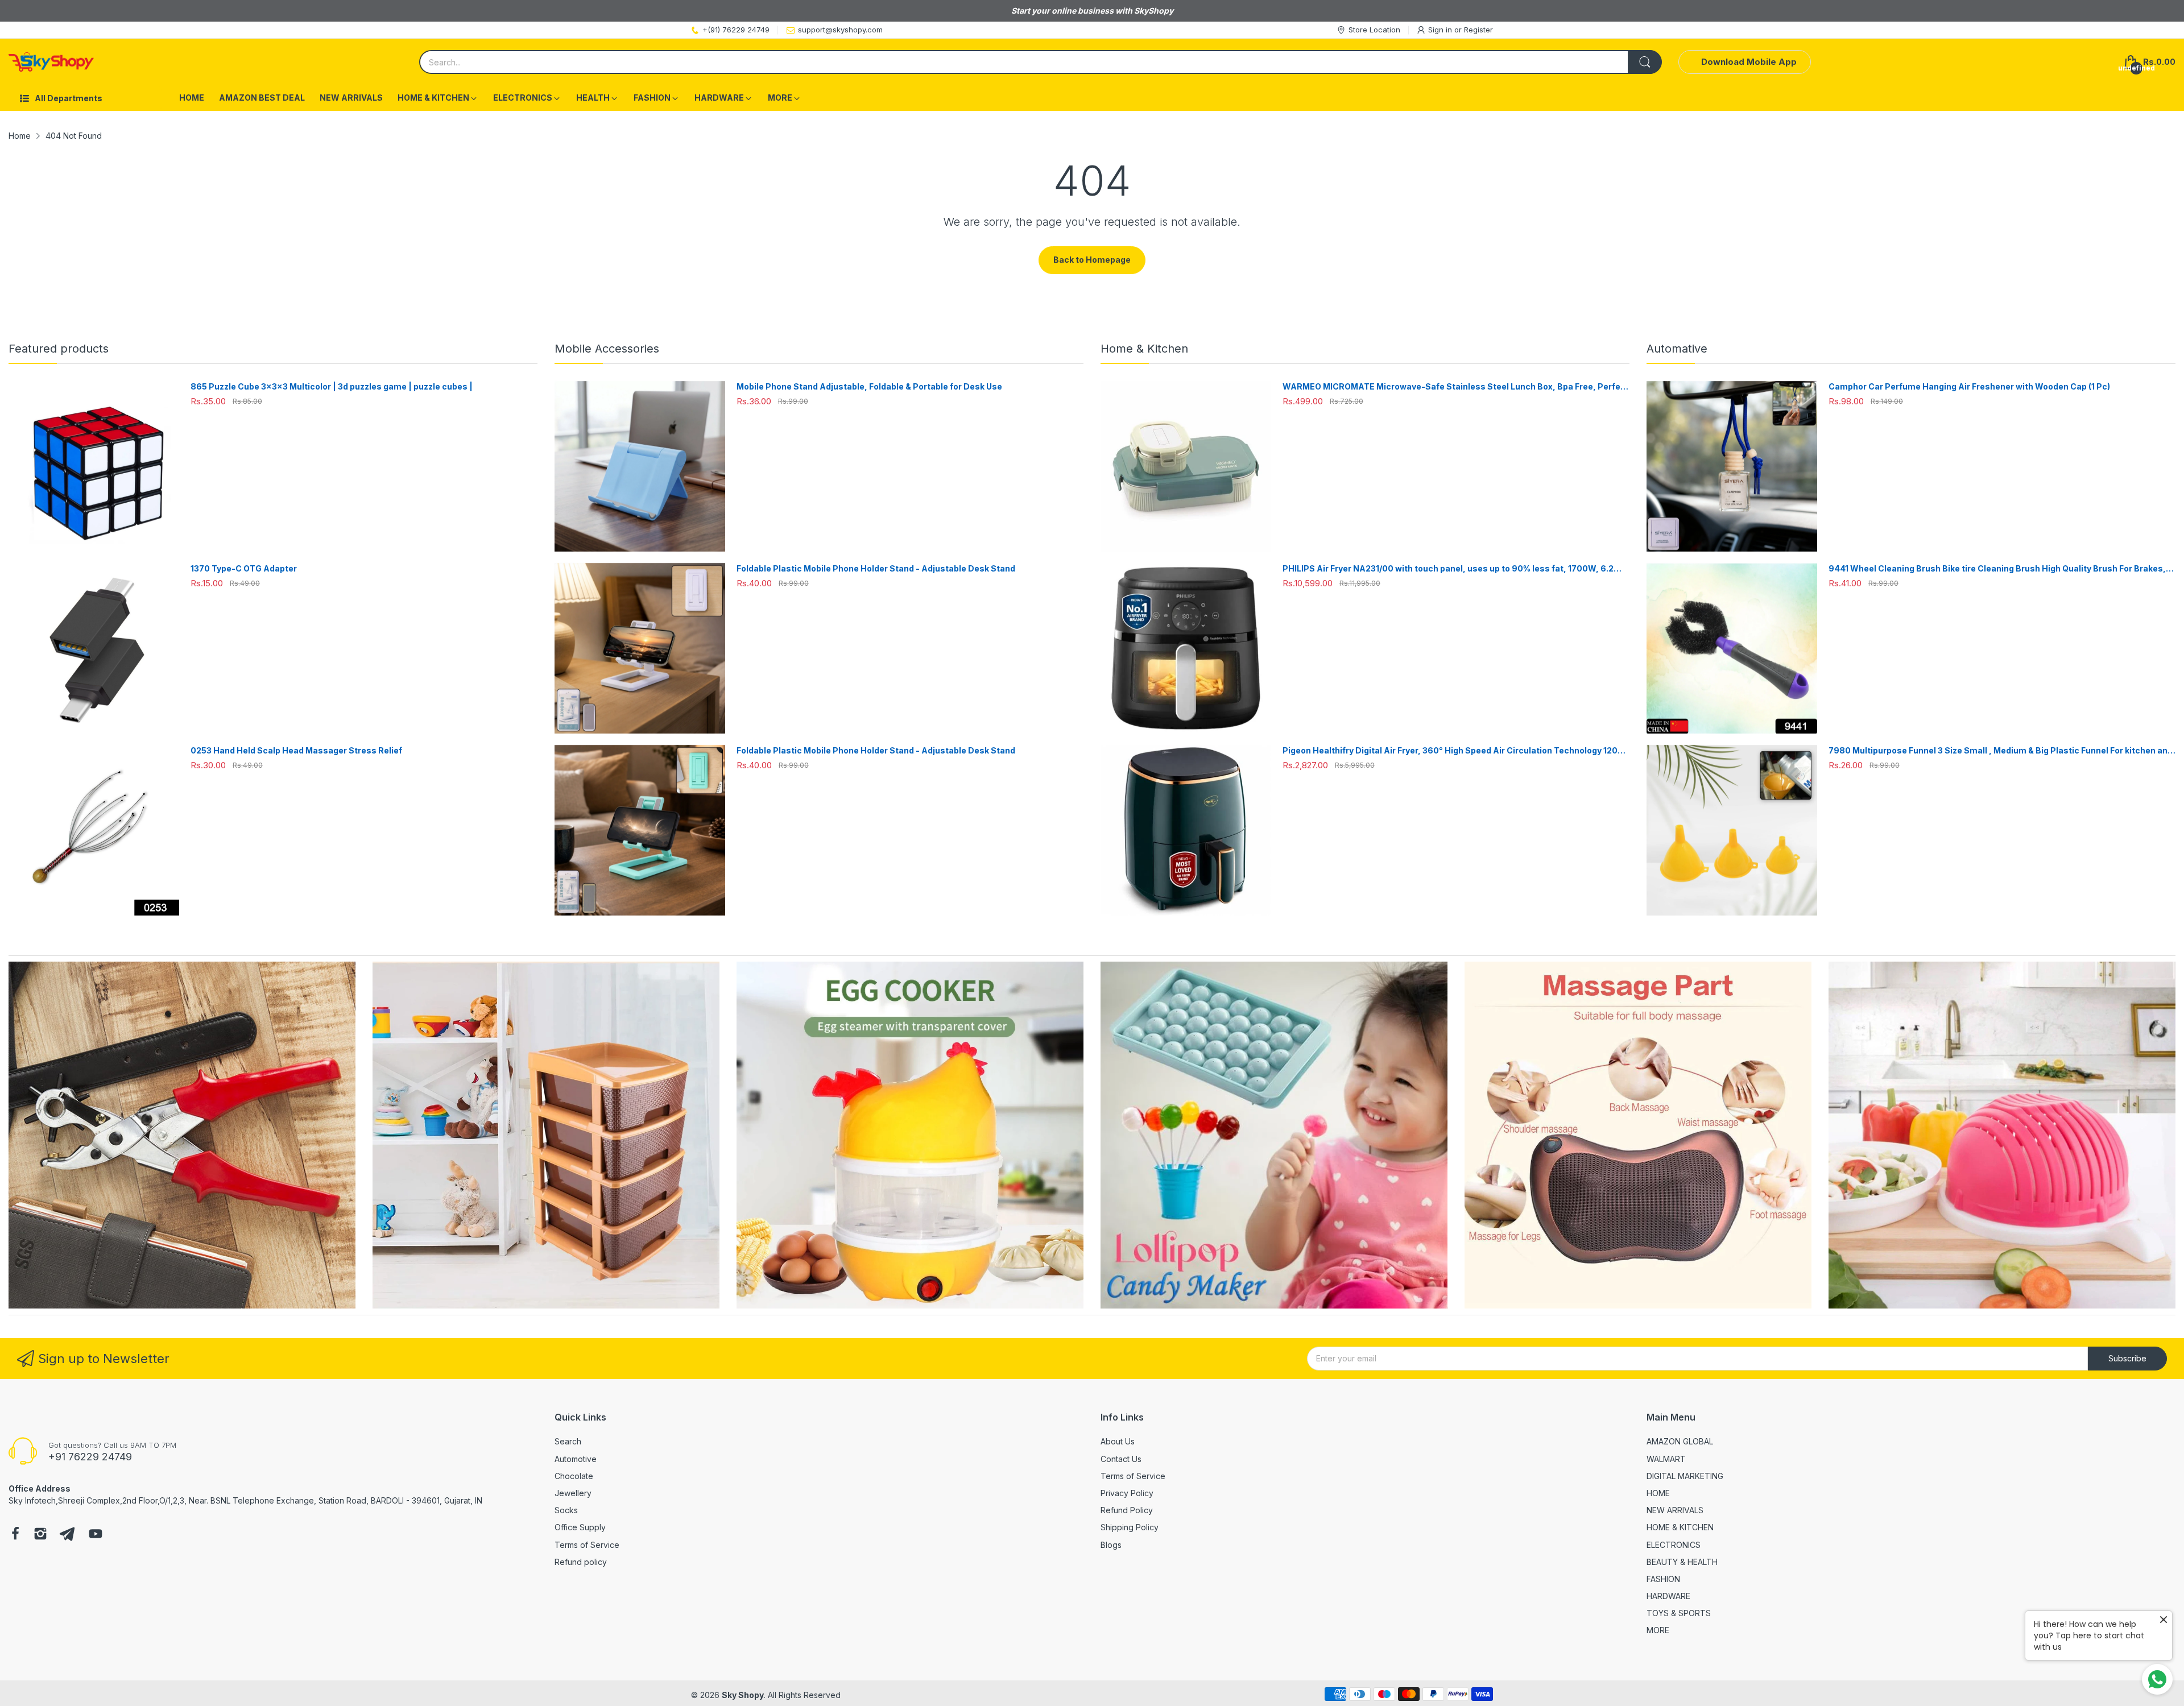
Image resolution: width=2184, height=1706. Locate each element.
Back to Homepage (1092, 260)
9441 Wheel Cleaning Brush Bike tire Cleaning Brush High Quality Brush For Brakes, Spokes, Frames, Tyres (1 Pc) (1997, 569)
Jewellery (573, 1493)
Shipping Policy (1130, 1527)
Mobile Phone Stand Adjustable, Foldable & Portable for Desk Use (869, 386)
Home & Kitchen (1144, 349)
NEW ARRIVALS (1675, 1510)
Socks (566, 1510)
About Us (1118, 1441)
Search (568, 1441)
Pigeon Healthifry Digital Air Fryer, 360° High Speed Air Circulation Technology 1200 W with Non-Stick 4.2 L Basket (1453, 751)
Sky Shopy (743, 1695)
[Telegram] (67, 1535)
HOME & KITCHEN (1680, 1527)
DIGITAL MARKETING (1685, 1476)
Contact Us (1121, 1459)
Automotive (576, 1459)
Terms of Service (587, 1545)
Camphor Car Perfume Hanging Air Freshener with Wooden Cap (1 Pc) (1969, 386)
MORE (1658, 1630)
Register (1478, 30)
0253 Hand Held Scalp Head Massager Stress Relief (296, 750)
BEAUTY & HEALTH (1682, 1562)
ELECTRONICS (1674, 1545)
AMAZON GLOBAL (1680, 1441)
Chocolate (574, 1476)
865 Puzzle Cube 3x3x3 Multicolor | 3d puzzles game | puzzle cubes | (332, 386)
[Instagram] (40, 1535)
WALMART (1666, 1459)
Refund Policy (1127, 1510)
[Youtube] (96, 1535)
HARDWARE (1668, 1596)
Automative (1677, 349)
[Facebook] (15, 1535)
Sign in (1441, 30)
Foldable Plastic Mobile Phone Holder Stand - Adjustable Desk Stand (876, 568)
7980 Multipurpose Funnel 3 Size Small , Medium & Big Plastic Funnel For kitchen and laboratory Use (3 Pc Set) (2001, 751)
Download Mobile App (1749, 62)
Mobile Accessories (607, 349)
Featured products (59, 349)
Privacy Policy (1127, 1493)
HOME (1658, 1493)
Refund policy (581, 1562)
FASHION (1663, 1579)
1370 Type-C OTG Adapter (244, 568)
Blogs (1111, 1545)
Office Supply (580, 1527)
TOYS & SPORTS (1679, 1613)
